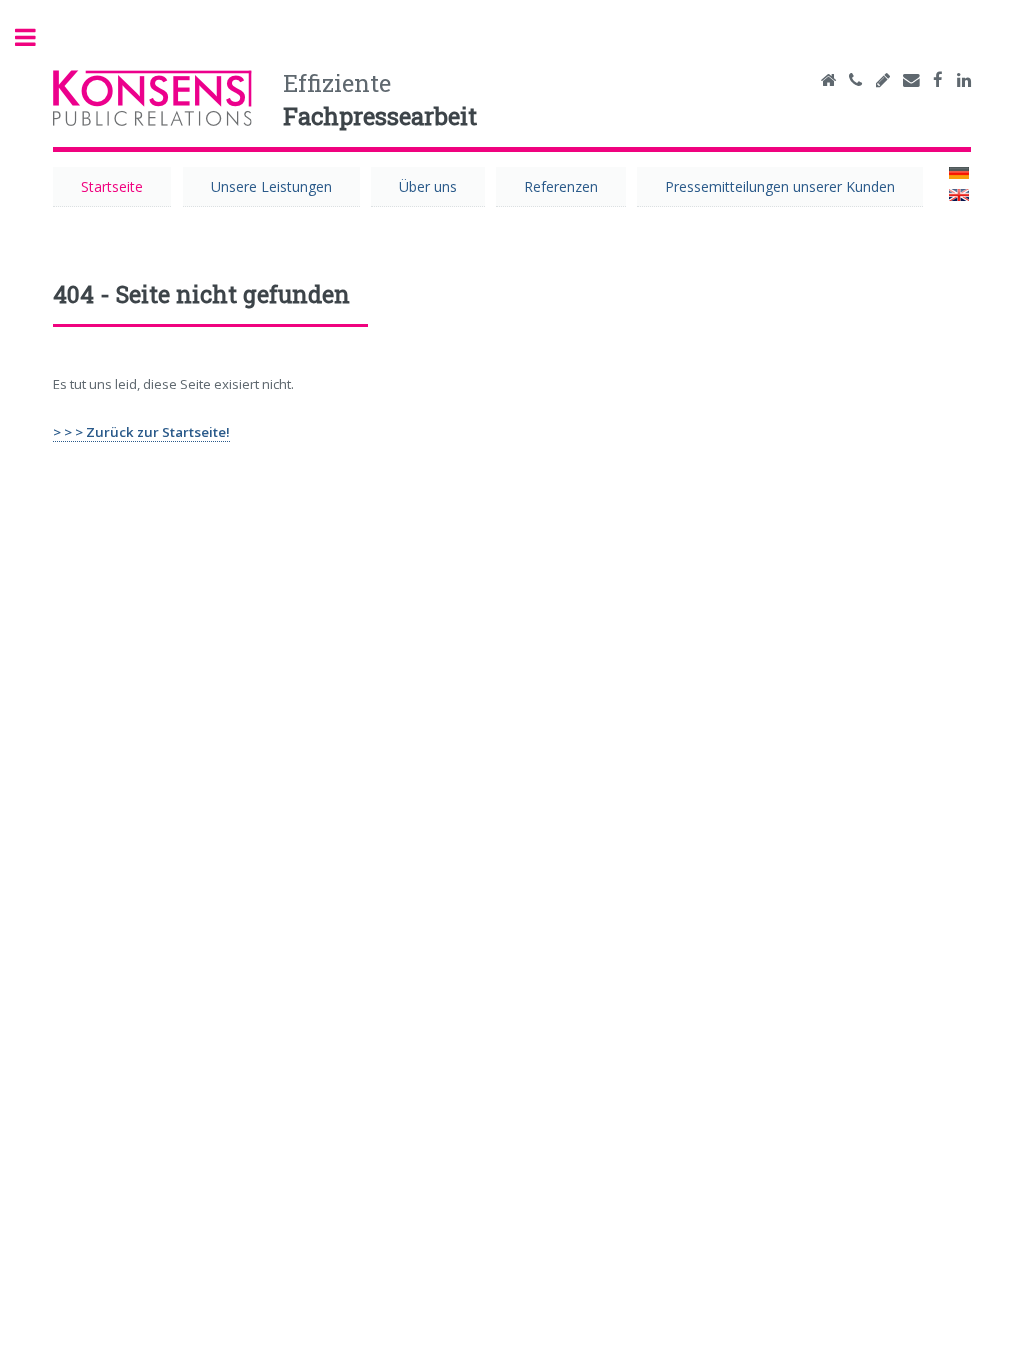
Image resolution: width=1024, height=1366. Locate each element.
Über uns (428, 186)
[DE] (959, 174)
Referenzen (561, 186)
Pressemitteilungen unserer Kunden (780, 186)
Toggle (36, 37)
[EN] (959, 196)
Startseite (112, 186)
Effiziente (380, 100)
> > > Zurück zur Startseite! (141, 432)
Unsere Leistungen (271, 186)
